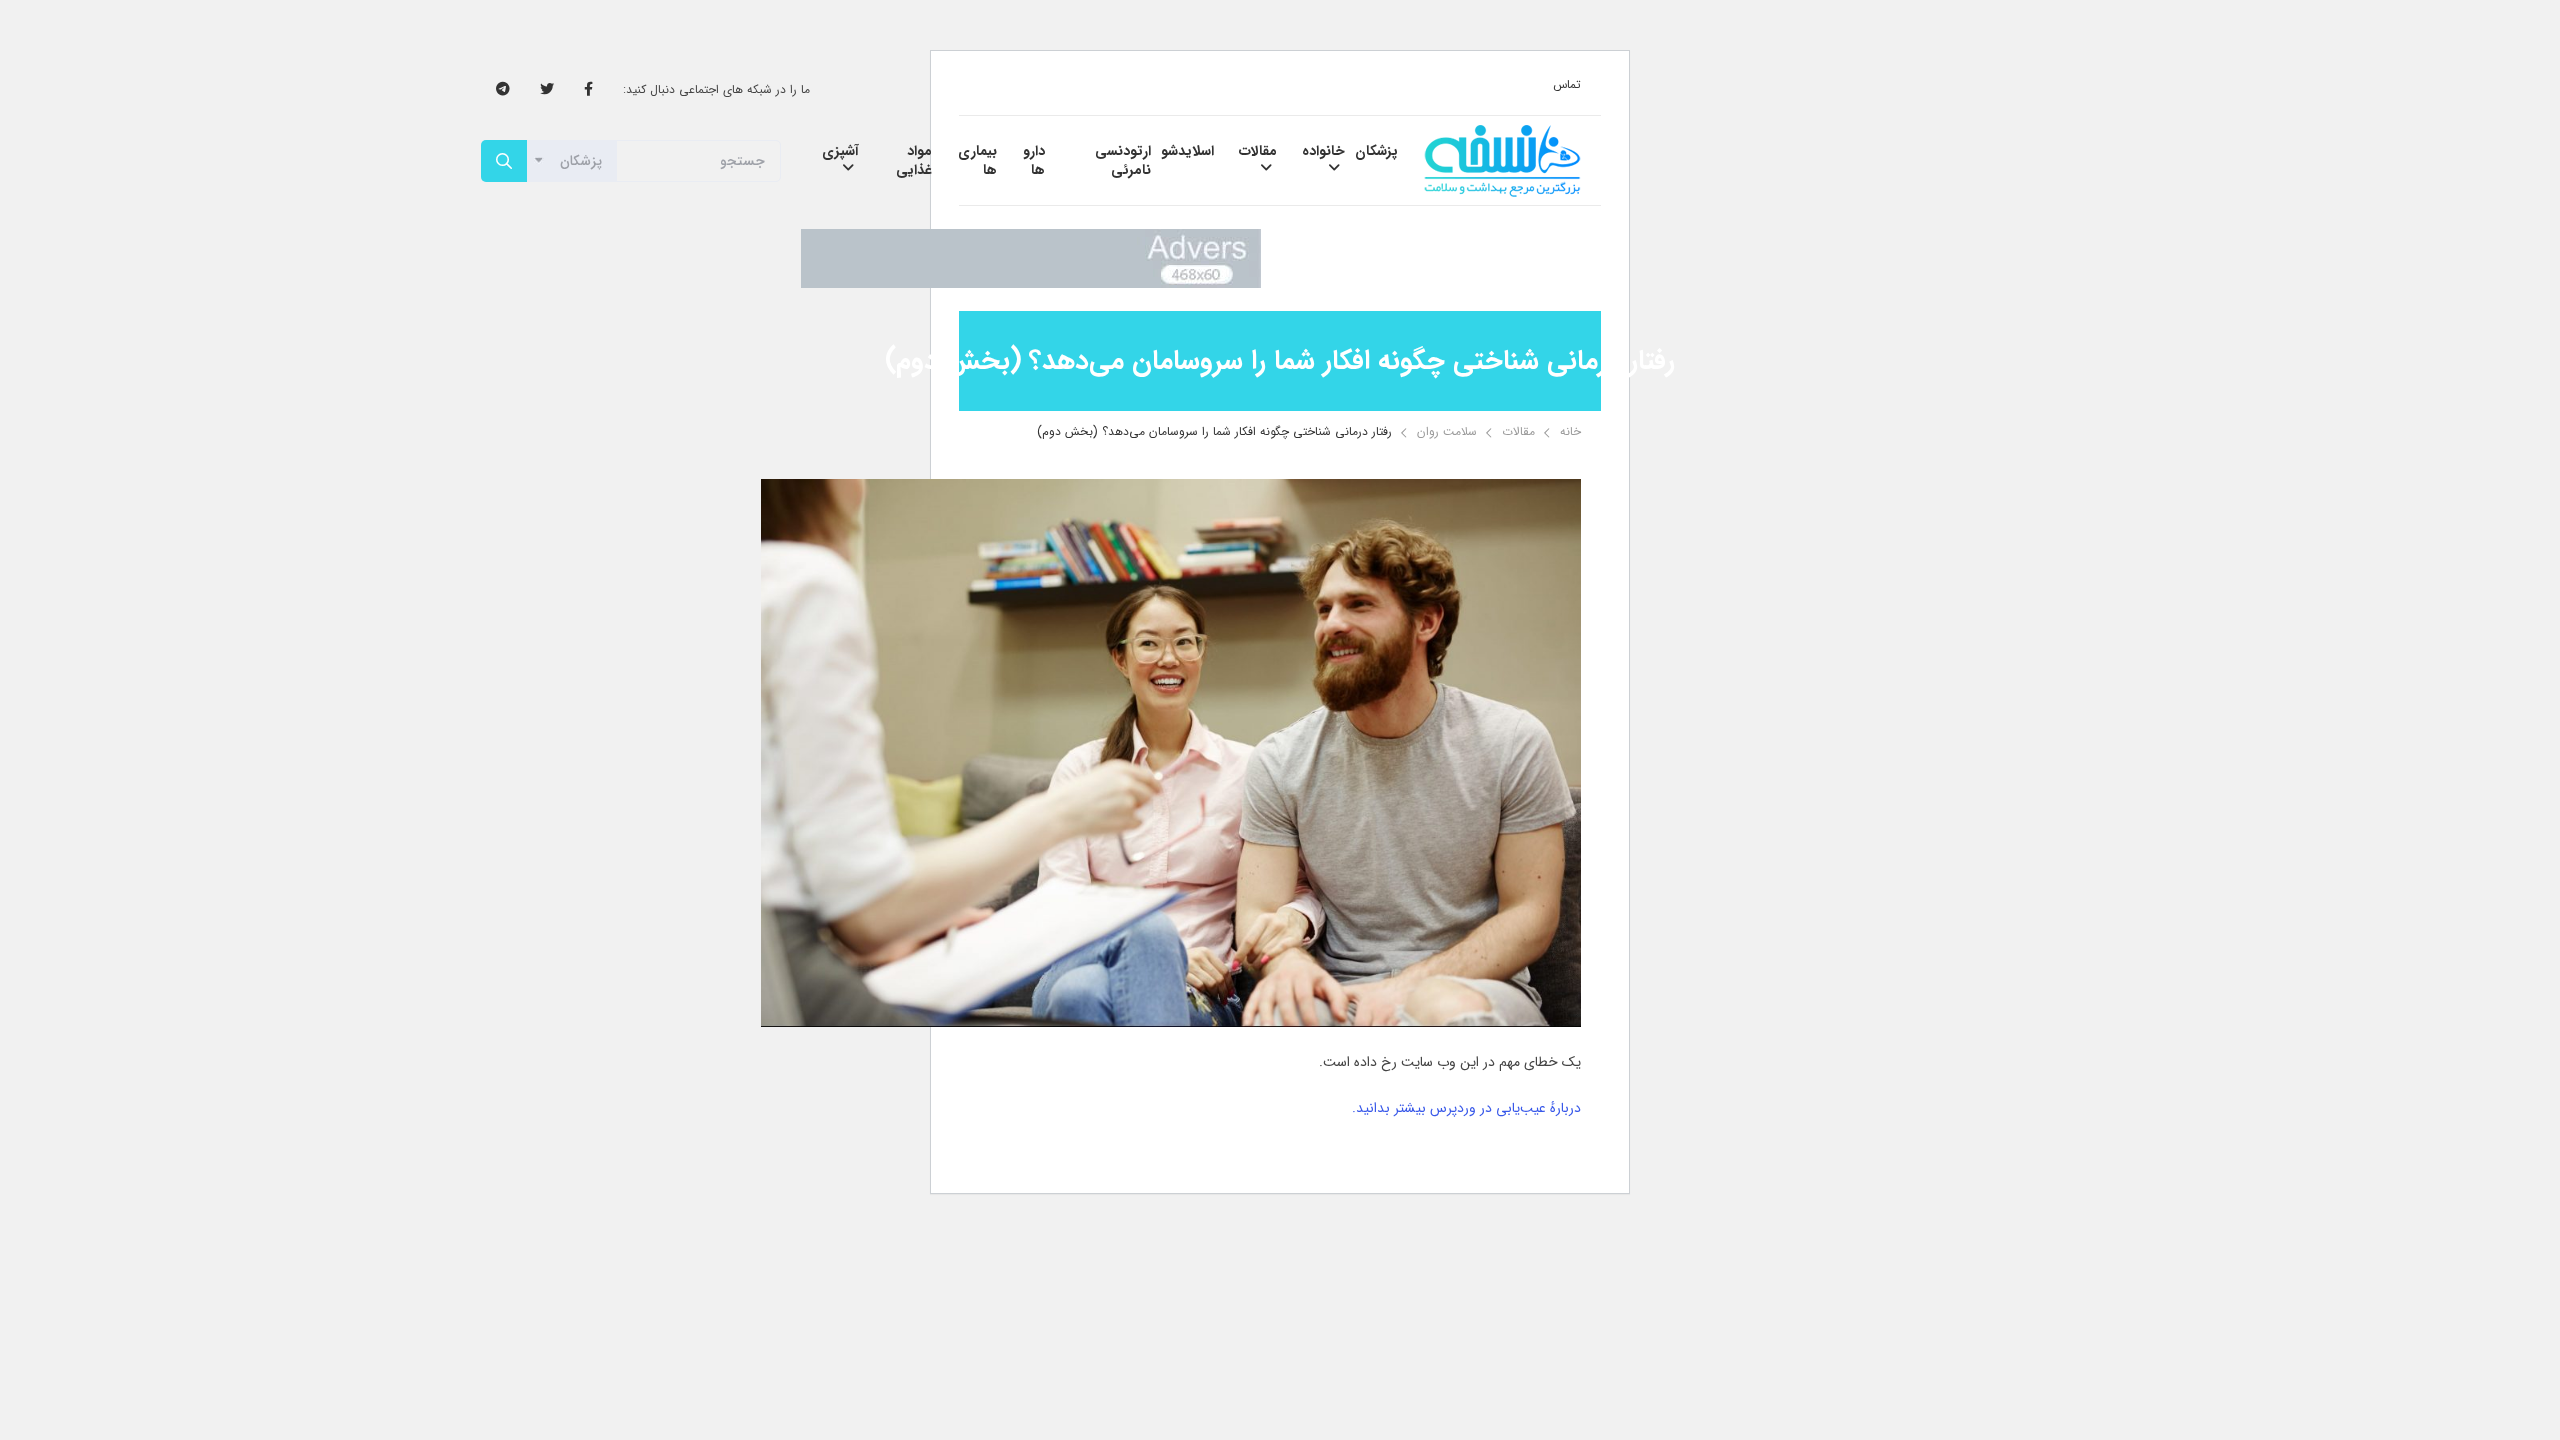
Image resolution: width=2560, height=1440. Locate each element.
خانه (1570, 431)
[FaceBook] (588, 90)
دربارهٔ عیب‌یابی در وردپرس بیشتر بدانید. (1466, 1108)
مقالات (1518, 431)
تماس (1567, 84)
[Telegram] (503, 90)
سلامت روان (1447, 431)
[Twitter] (547, 90)
